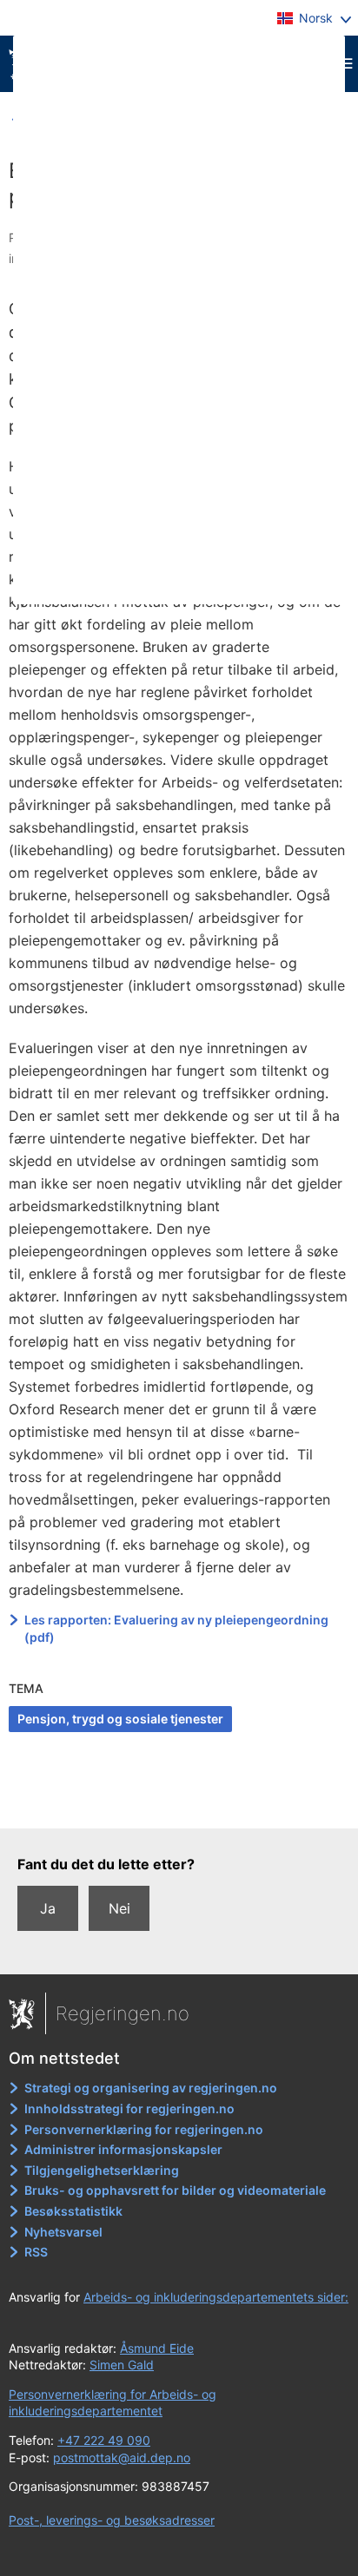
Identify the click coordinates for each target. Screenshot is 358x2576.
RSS (36, 2252)
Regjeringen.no (123, 2013)
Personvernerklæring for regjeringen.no (144, 2129)
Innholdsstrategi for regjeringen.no (129, 2108)
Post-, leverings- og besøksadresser (112, 2520)
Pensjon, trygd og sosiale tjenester (120, 1719)
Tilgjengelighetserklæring (102, 2170)
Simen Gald (122, 2365)
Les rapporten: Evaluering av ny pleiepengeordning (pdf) (176, 1628)
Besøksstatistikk (73, 2211)
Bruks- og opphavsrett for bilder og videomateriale (175, 2190)
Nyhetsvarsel (63, 2232)
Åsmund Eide (157, 2348)
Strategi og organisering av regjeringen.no (151, 2088)
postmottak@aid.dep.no (122, 2457)
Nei (119, 1908)
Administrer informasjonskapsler (123, 2149)
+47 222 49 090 (104, 2440)
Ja (48, 1908)
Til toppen (179, 1803)
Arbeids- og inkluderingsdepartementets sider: (216, 2297)
